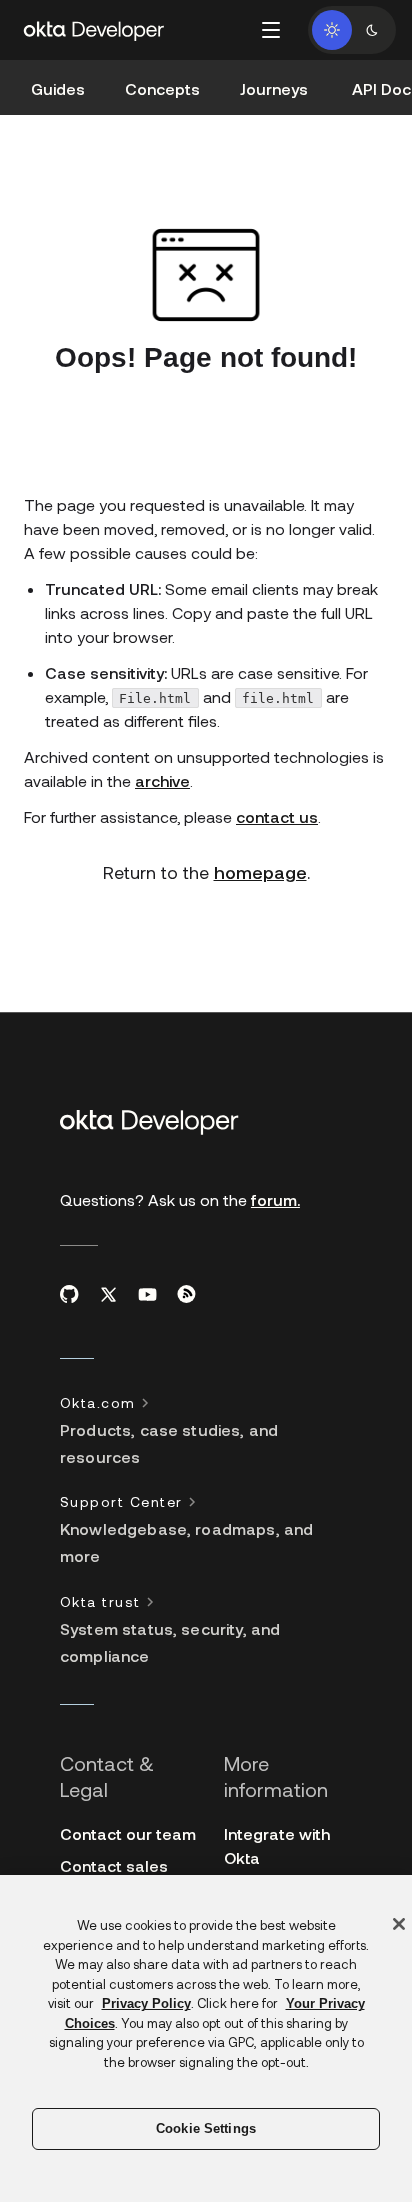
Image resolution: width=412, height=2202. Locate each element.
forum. (275, 1199)
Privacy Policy (146, 2003)
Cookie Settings (206, 2128)
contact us (277, 816)
